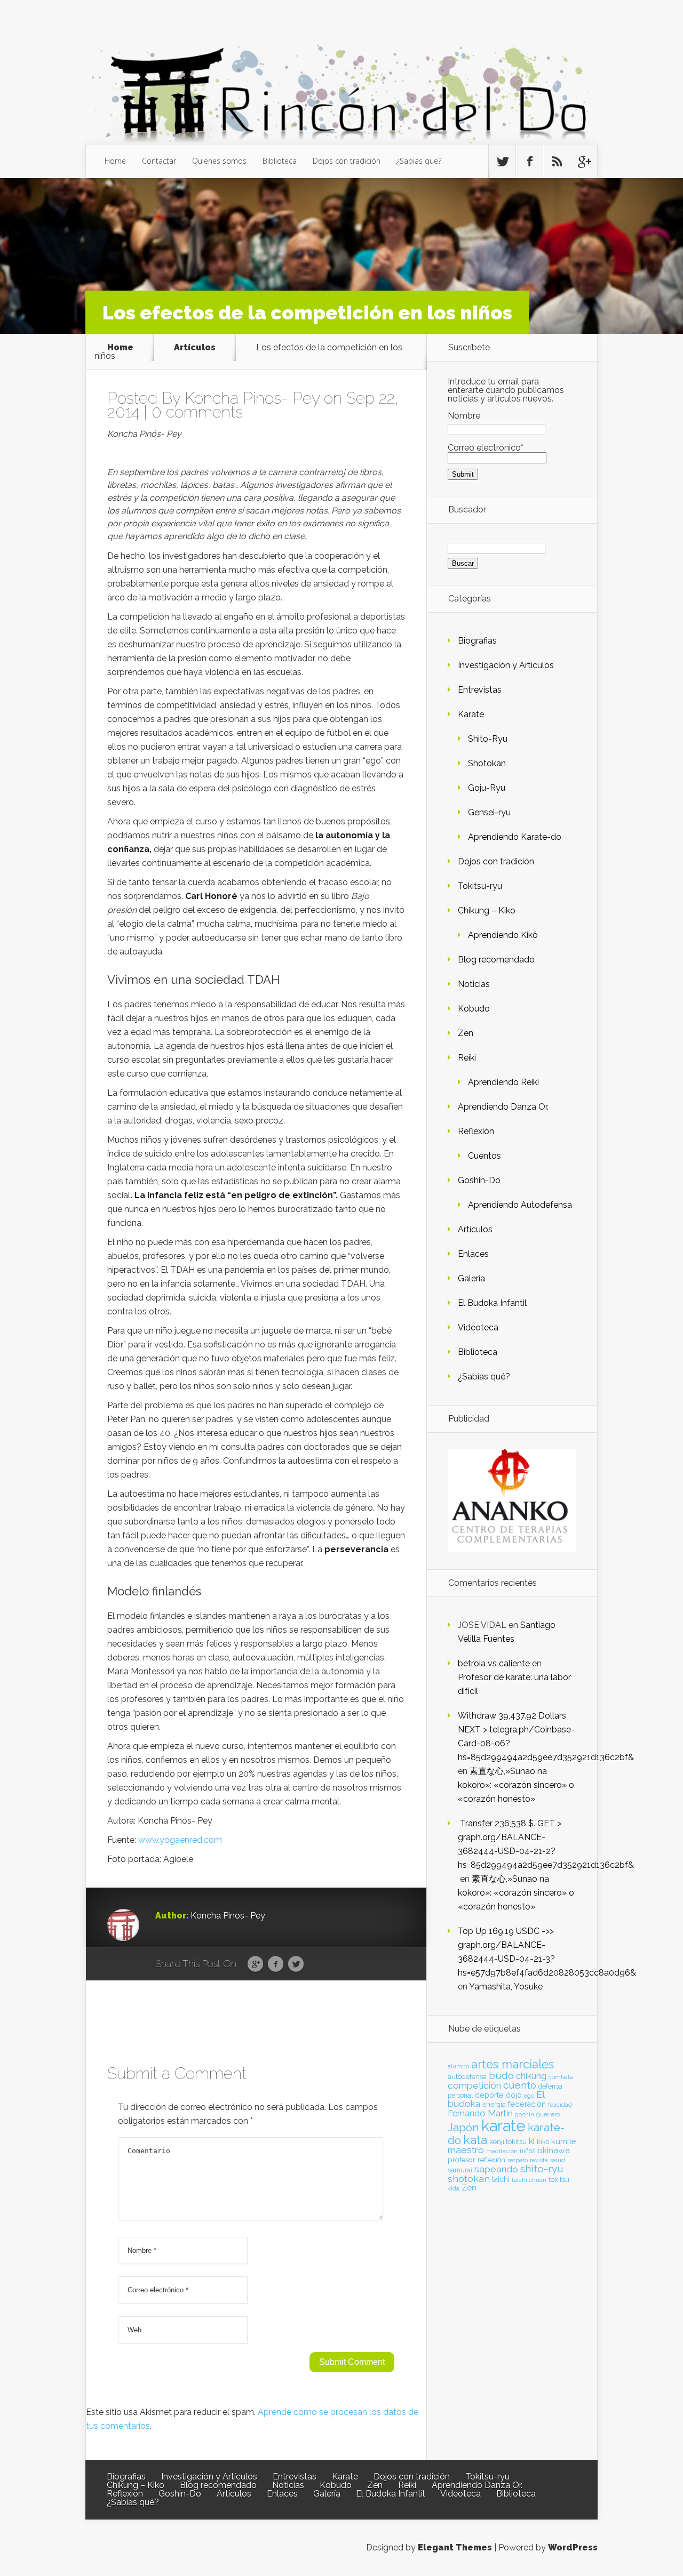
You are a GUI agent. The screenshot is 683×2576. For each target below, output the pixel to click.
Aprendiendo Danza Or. (503, 1107)
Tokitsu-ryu (480, 886)
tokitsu (559, 2180)
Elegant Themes (455, 2547)
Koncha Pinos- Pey (252, 398)
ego (529, 2096)
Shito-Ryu (488, 739)
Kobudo (474, 1009)
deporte (489, 2095)
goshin (525, 2114)
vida (454, 2188)
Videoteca (478, 1327)
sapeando (496, 2169)
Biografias (477, 641)
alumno (458, 2066)
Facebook (276, 1964)
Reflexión (476, 1131)
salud (558, 2160)
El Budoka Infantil (492, 1303)
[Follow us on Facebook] (529, 162)
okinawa (554, 2150)
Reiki (467, 1058)
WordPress (573, 2547)
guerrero (548, 2114)
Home (115, 161)
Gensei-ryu (489, 812)
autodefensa (467, 2077)
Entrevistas (480, 690)
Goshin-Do (479, 1180)
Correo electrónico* (486, 448)
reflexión (491, 2160)
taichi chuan (529, 2180)
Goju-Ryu (487, 788)
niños (527, 2151)
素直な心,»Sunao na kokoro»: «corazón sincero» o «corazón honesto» (516, 1785)
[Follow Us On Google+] (584, 162)
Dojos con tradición (347, 161)
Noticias (474, 984)
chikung (531, 2076)
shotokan (469, 2178)
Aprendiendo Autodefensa (520, 1205)
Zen (466, 1033)
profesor (462, 2160)
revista (539, 2160)
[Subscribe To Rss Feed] (557, 162)
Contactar (159, 161)
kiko (543, 2142)
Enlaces (473, 1254)
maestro (466, 2150)
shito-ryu (542, 2169)
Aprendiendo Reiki (503, 1082)
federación (527, 2104)
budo (501, 2075)
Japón (463, 2127)
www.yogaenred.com (180, 1840)
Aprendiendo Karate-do (515, 837)
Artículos (195, 347)
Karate (471, 714)
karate (503, 2126)
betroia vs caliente (494, 1663)
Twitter (296, 1964)
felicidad (560, 2105)
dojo (514, 2095)
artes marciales (513, 2064)
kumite (563, 2141)
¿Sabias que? (419, 161)
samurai (460, 2170)
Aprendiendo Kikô (503, 935)
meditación (502, 2151)
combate (561, 2077)
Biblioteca (280, 161)
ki (532, 2141)
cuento (520, 2085)
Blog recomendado (496, 960)
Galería (471, 1278)
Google (255, 1964)
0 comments (197, 412)
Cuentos (485, 1156)
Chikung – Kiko (487, 910)
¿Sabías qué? (484, 1377)
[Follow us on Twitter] (502, 162)
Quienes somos (219, 161)
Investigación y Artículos (506, 665)
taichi (501, 2179)
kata (475, 2140)
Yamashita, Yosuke (506, 1987)
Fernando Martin (480, 2113)
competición (474, 2085)
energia (494, 2104)
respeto (518, 2160)
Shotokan (487, 763)
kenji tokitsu (508, 2141)
